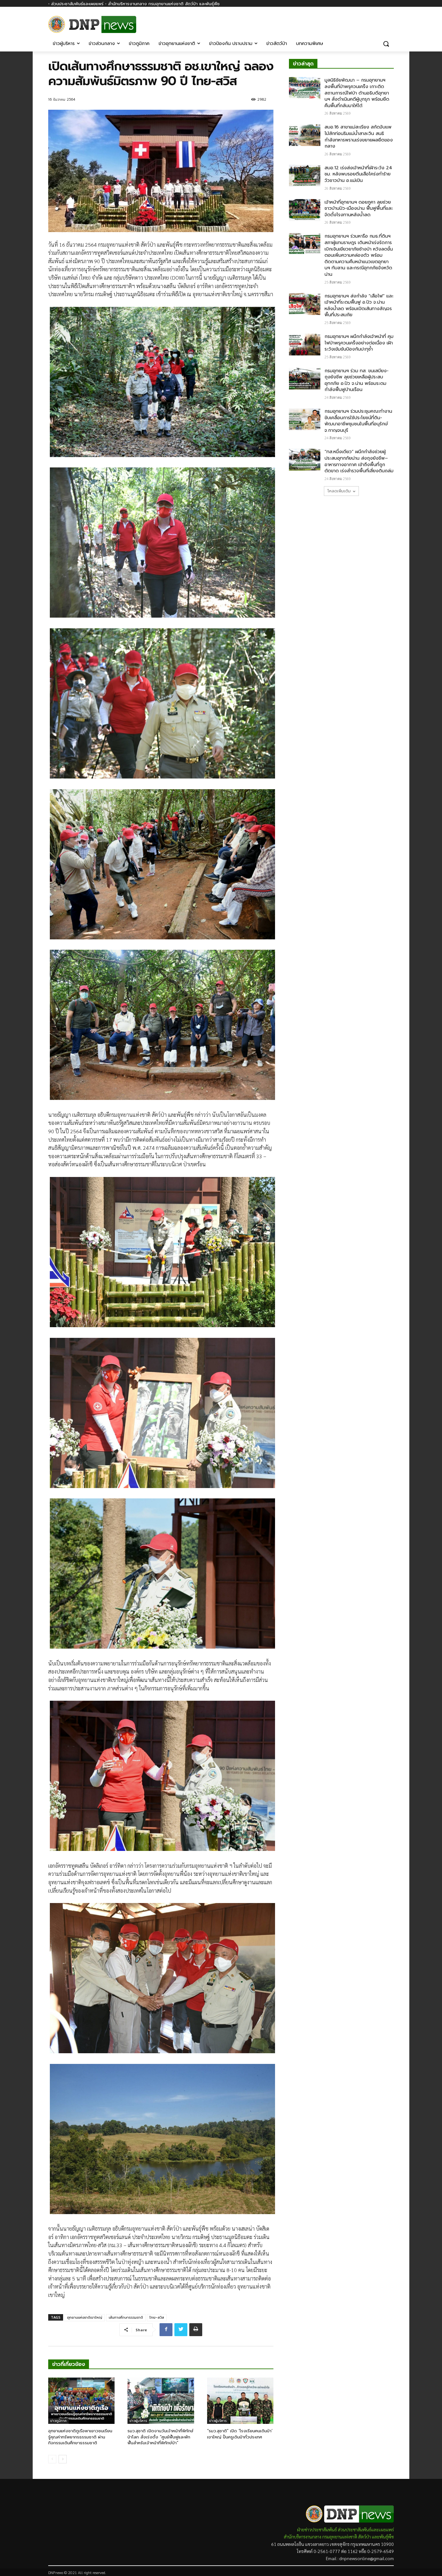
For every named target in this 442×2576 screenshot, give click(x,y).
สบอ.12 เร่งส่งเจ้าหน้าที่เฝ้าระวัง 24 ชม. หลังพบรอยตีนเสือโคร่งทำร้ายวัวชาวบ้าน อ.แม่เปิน (358, 174)
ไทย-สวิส (157, 2318)
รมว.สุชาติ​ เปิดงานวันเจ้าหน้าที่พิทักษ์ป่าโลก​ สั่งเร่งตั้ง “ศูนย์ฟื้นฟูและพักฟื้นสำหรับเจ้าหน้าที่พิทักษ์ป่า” (160, 2437)
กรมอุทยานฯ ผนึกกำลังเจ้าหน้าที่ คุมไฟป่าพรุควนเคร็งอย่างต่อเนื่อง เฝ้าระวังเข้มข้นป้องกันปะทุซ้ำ (359, 343)
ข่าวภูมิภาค (58, 2421)
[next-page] (63, 2459)
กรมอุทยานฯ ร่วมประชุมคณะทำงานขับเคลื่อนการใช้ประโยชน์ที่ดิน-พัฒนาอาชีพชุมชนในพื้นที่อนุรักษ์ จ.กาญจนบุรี (358, 421)
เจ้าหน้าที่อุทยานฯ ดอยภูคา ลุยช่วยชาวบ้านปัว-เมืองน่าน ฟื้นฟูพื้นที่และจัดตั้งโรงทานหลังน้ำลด (359, 208)
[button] (386, 44)
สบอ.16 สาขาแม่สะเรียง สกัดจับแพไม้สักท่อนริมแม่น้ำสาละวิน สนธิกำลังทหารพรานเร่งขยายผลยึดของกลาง (359, 137)
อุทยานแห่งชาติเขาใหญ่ (85, 2318)
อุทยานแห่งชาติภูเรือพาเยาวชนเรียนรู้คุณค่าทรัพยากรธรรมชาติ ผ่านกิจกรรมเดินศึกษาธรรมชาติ (80, 2437)
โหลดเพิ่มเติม (339, 491)
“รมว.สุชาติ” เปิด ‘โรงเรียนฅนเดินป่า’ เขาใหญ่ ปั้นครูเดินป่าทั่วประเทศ (240, 2434)
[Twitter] (181, 2330)
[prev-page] (52, 2459)
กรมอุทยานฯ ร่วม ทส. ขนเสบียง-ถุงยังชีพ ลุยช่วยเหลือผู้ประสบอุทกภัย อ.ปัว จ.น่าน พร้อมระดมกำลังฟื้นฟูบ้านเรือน (357, 380)
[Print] (196, 2330)
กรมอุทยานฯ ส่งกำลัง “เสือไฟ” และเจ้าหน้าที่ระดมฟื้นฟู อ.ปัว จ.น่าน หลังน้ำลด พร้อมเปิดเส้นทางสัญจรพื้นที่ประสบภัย (359, 306)
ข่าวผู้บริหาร (138, 2421)
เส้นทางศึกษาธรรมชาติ (126, 2318)
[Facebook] (390, 22)
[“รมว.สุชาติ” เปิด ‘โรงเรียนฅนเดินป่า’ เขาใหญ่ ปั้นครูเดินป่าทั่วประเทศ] (240, 2401)
